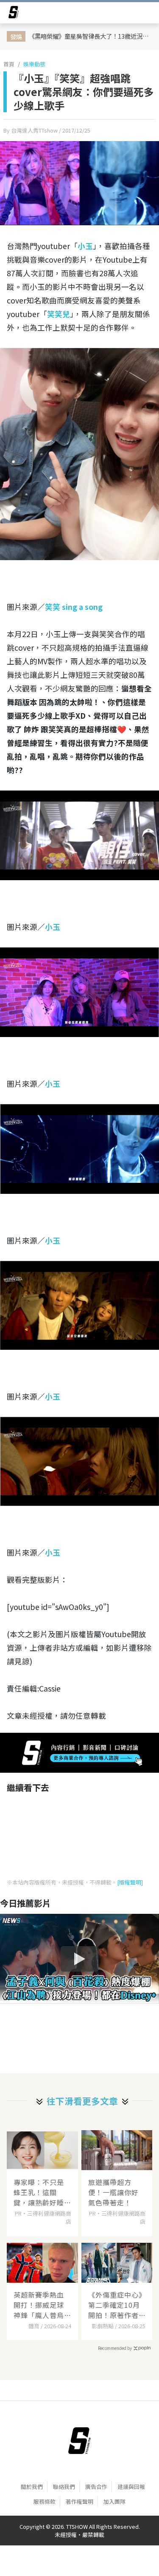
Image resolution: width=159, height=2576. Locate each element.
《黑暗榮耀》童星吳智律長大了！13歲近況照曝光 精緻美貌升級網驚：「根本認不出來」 (91, 36)
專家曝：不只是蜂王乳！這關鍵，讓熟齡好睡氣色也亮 (39, 2192)
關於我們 (32, 2487)
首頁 (9, 64)
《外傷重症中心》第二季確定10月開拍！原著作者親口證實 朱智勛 (115, 2305)
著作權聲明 (79, 2501)
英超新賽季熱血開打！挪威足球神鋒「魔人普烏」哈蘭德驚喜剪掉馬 (41, 2305)
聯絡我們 (64, 2487)
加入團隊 (114, 2501)
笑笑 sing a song (74, 607)
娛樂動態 (34, 64)
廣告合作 (96, 2487)
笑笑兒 (59, 314)
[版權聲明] (130, 1882)
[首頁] (79, 2441)
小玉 (85, 246)
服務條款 (45, 2501)
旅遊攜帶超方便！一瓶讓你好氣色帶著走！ (113, 2192)
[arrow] (14, 14)
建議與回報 (131, 2487)
